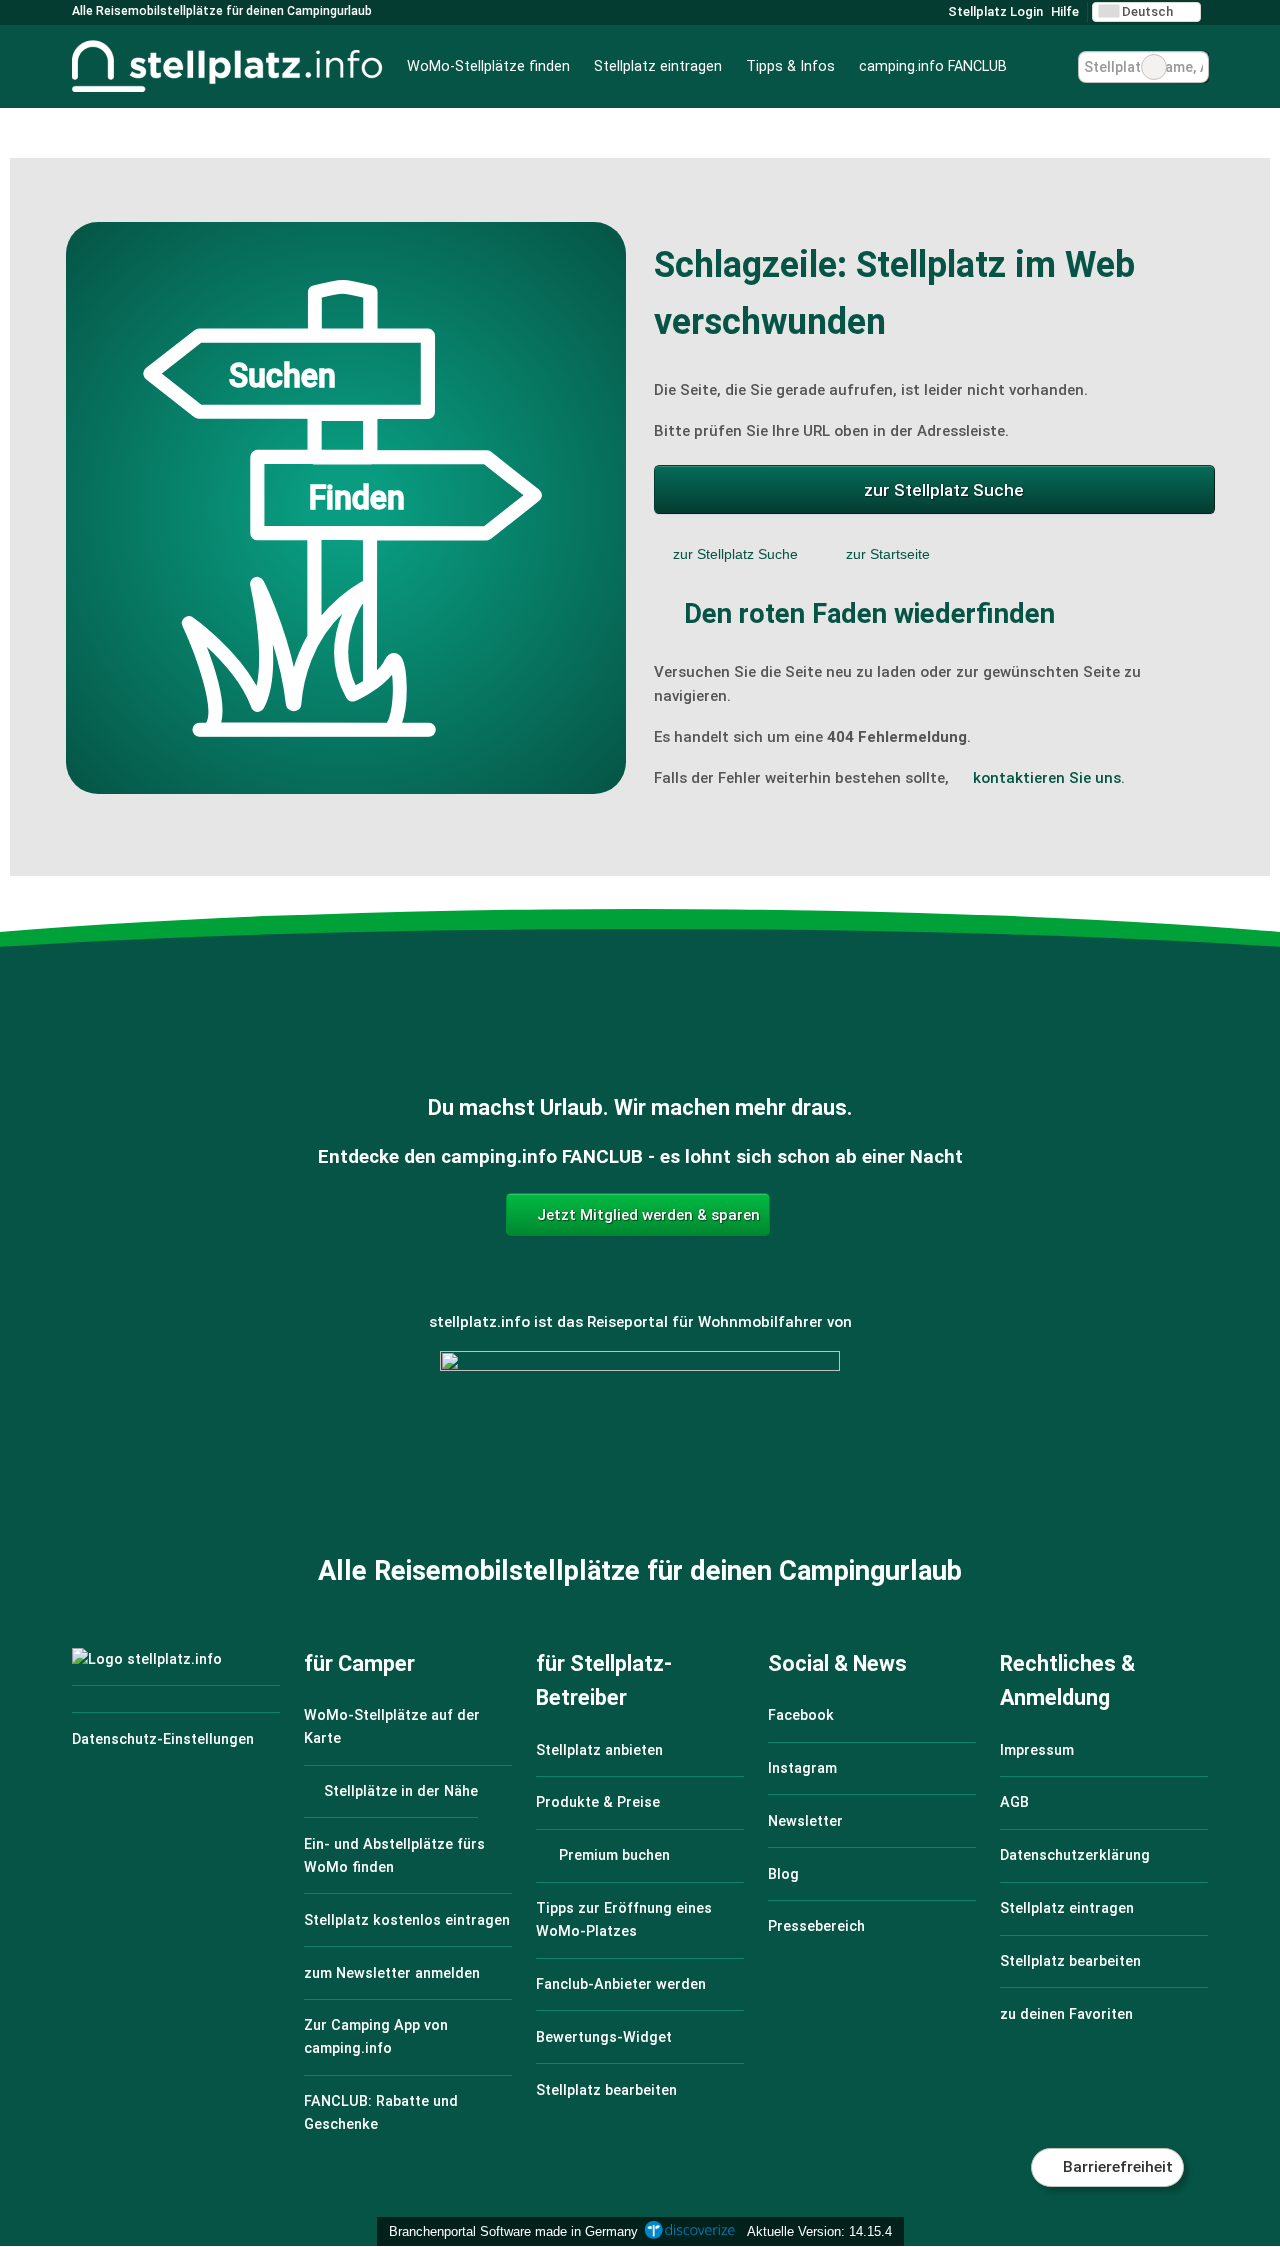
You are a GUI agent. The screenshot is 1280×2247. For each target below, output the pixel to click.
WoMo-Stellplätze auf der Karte (392, 1727)
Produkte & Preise (598, 1802)
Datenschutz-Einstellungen (163, 1739)
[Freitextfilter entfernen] (1154, 67)
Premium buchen (612, 1855)
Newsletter (805, 1821)
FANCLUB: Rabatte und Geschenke (381, 2113)
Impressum (1037, 1750)
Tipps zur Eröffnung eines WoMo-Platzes (624, 1920)
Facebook (801, 1715)
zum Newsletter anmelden (392, 1973)
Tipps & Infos (790, 66)
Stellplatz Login (994, 11)
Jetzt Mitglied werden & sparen (646, 1215)
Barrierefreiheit (1116, 2167)
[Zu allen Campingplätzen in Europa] (640, 1460)
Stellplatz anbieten (599, 1750)
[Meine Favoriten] (1048, 67)
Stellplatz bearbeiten (606, 2090)
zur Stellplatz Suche (944, 490)
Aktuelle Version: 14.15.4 (819, 2231)
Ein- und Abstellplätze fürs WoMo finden (394, 1856)
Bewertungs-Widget (604, 2037)
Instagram (802, 1768)
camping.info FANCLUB (933, 66)
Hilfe (1065, 11)
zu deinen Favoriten (1066, 2014)
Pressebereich (816, 1926)
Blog (783, 1874)
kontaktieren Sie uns (1047, 778)
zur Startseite (888, 554)
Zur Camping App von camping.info (376, 2037)
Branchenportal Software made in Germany (509, 2231)
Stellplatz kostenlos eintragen (407, 1920)
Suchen (1193, 67)
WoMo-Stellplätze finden (488, 66)
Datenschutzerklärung (1075, 1855)
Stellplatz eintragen (658, 66)
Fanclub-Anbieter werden (621, 1984)
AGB (1014, 1802)
